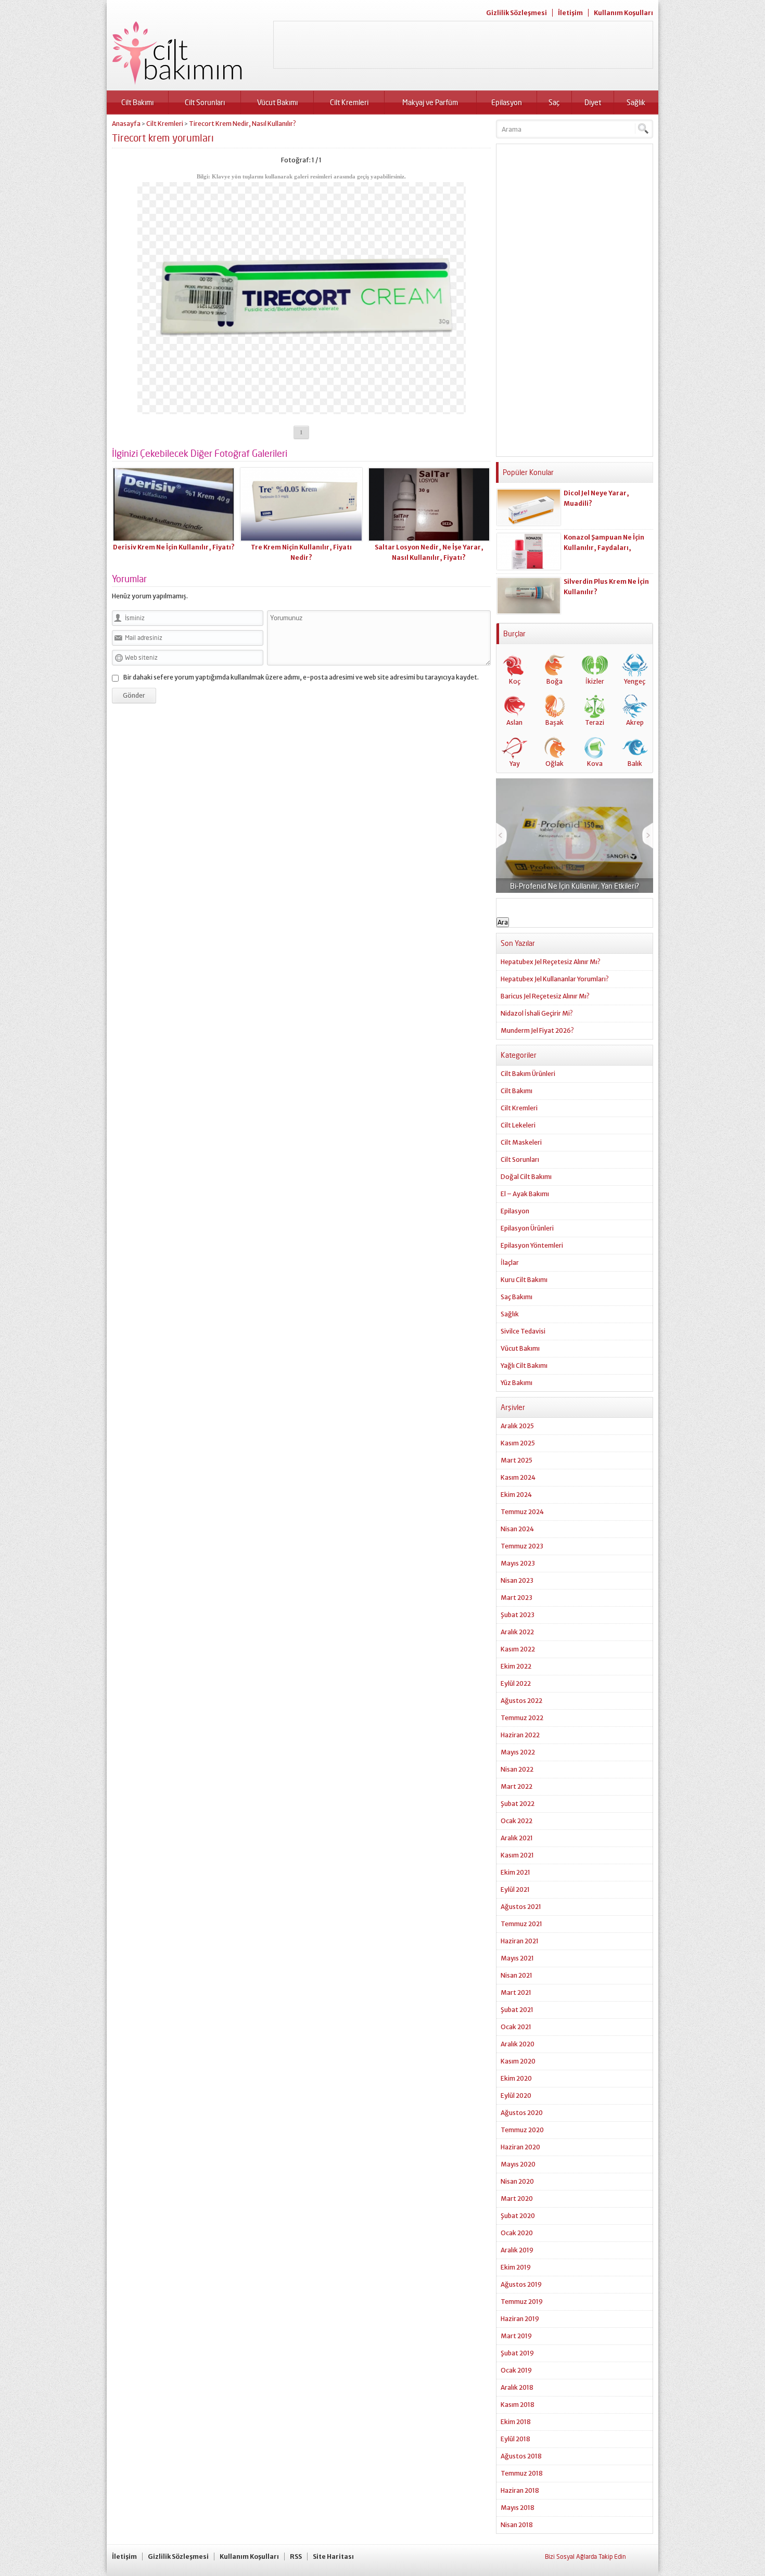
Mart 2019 (516, 2336)
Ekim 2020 (516, 2078)
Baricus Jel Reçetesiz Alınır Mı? (545, 996)
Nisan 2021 (517, 1975)
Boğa (554, 681)
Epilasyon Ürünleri (527, 1228)
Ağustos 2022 (521, 1701)
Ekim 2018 (516, 2422)
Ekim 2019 (516, 2267)
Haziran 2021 (520, 1941)
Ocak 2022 (517, 1821)
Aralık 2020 (518, 2044)
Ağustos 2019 (521, 2284)
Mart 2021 (516, 1992)
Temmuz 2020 (522, 2130)
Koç (515, 681)
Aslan (514, 722)
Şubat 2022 (518, 1804)
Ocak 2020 (517, 2233)
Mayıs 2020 (518, 2164)
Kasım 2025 (518, 1443)
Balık (635, 764)
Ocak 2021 (516, 2027)
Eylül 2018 (515, 2439)
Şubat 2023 (518, 1615)
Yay (515, 764)
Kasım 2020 (518, 2061)
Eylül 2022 (516, 1683)
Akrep (635, 722)
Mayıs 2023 (518, 1563)
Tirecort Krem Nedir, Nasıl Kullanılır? (243, 124)
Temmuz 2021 (521, 1924)
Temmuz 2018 (522, 2473)
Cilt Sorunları (205, 102)
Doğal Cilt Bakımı (526, 1177)
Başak (554, 722)
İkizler (595, 681)
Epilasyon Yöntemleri (532, 1245)
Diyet (593, 102)
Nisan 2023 (517, 1580)
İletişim (570, 13)
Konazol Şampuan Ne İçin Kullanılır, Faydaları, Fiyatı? (604, 548)
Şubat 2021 (517, 2010)
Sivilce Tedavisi (523, 1331)
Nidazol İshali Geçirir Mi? (537, 1013)
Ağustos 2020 (522, 2113)
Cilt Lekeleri (518, 1125)
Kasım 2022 (518, 1649)
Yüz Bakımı (517, 1383)
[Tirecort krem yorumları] (302, 410)
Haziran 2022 (520, 1735)
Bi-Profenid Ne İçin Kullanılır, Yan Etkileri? (575, 886)
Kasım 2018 (518, 2405)
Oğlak (554, 764)
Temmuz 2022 (522, 1718)
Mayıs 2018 (518, 2508)
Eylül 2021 (515, 1889)
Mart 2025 (517, 1460)
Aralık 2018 (517, 2387)
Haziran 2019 (520, 2319)
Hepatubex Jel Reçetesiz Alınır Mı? (551, 962)
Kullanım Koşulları (623, 13)
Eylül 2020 (516, 2096)
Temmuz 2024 (522, 1512)
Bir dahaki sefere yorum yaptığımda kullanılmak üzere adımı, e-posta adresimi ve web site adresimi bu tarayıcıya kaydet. (301, 677)
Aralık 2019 (517, 2250)
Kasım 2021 (517, 1855)
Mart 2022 (517, 1786)
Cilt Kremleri (349, 102)
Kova (595, 764)
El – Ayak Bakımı (525, 1194)
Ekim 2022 (516, 1666)
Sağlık (636, 102)
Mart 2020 (517, 2199)
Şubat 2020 (518, 2216)
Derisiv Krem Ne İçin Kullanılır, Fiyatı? (174, 547)
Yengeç (635, 681)
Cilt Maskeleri (521, 1142)
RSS (296, 2556)
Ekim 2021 (515, 1872)
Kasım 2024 (518, 1477)
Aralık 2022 (517, 1632)
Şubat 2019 (517, 2353)
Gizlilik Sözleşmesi (517, 13)
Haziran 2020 (520, 2147)
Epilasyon (507, 102)
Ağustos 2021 (521, 1907)
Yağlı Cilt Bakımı (524, 1366)
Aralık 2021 (517, 1838)
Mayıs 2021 (517, 1958)
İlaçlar (510, 1263)
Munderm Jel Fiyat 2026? (537, 1030)
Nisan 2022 (517, 1769)
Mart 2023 (517, 1598)
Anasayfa (126, 124)
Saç (554, 102)
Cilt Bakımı (137, 102)
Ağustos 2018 (521, 2456)
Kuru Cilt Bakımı (524, 1280)
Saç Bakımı (517, 1297)
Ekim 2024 (516, 1495)
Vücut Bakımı (277, 102)
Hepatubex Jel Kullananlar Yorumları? (555, 979)
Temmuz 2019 (522, 2302)
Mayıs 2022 (518, 1752)
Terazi (595, 722)
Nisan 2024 (517, 1529)
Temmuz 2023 (522, 1546)
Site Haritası (333, 2556)
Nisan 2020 (517, 2181)
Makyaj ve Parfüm (430, 102)
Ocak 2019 (516, 2370)
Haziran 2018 (520, 2490)
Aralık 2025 (517, 1426)
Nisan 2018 (517, 2525)
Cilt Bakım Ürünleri (528, 1074)
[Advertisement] (463, 45)
